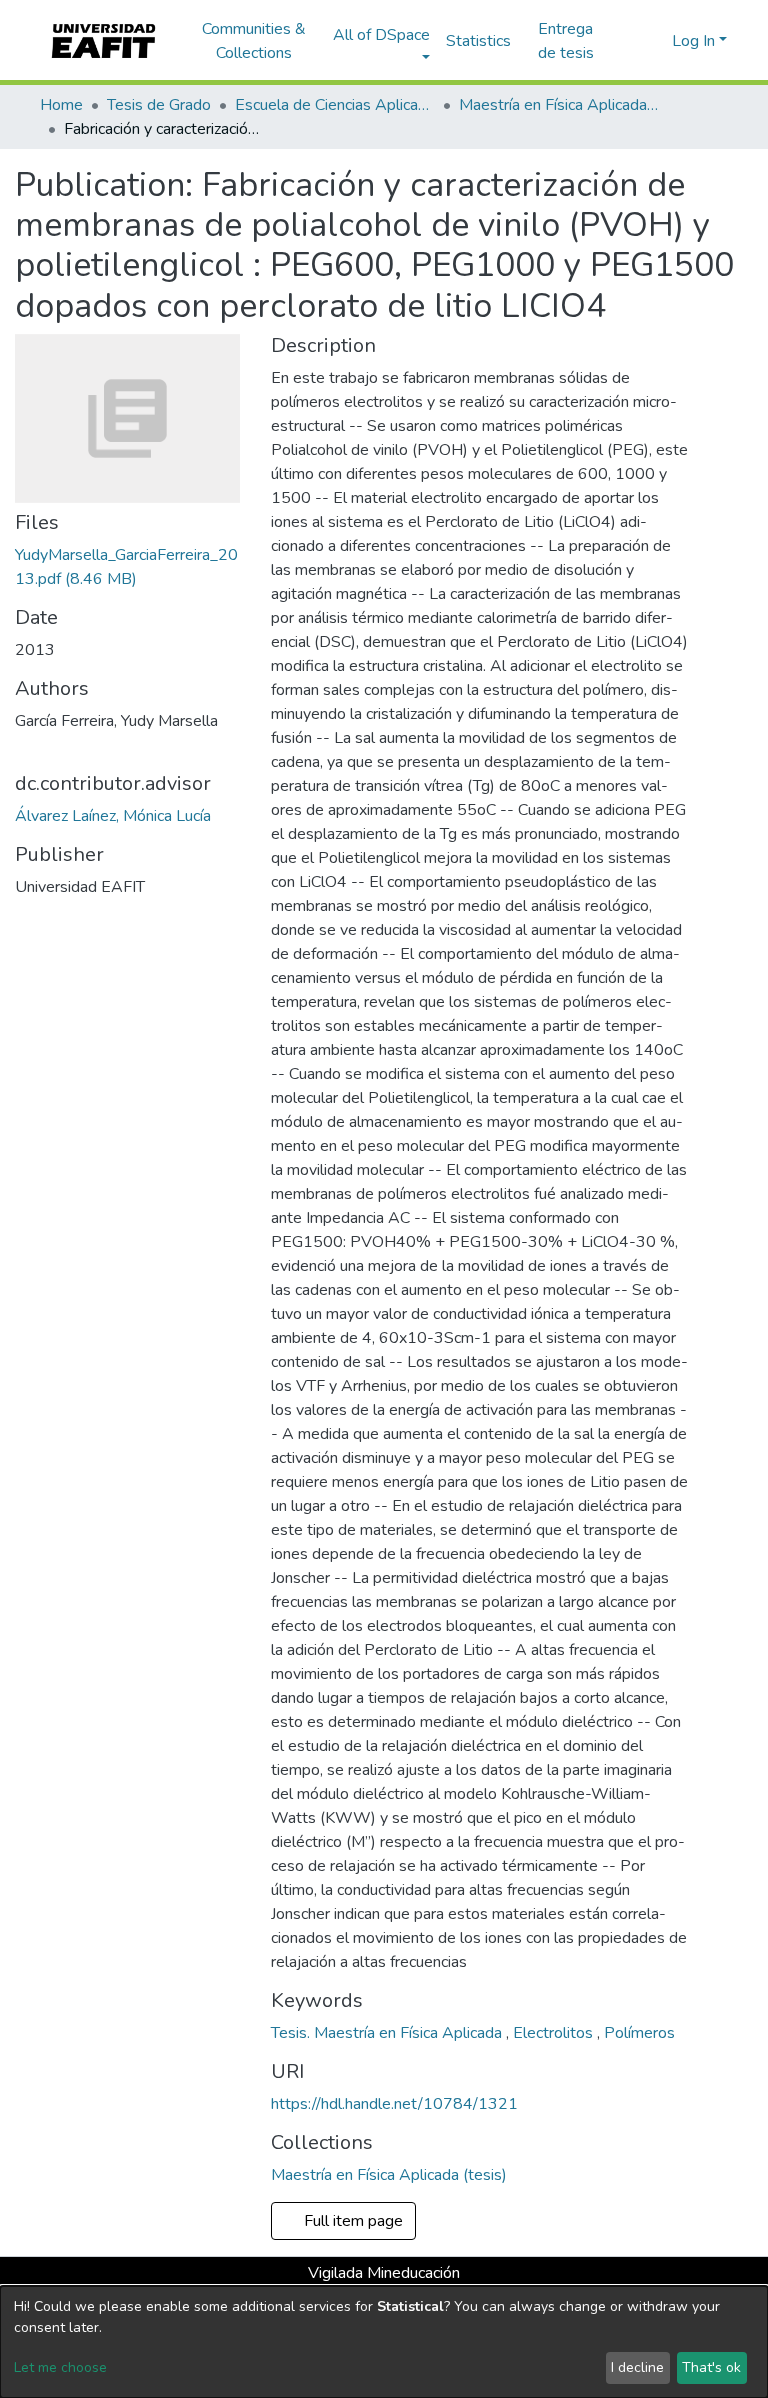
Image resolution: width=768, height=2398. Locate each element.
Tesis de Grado (159, 105)
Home (61, 105)
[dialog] (384, 2342)
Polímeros (639, 2033)
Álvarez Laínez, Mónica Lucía (113, 816)
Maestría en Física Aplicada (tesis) (559, 105)
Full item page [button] (351, 2221)
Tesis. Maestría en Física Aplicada (388, 2033)
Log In (693, 41)
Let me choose (60, 2367)
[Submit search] (624, 41)
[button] (653, 41)
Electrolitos (555, 2033)
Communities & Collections (254, 41)
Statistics (478, 41)
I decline (637, 2367)
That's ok (711, 2367)
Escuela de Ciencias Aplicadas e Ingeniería (335, 105)
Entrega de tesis (566, 41)
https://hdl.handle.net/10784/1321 (394, 2104)
